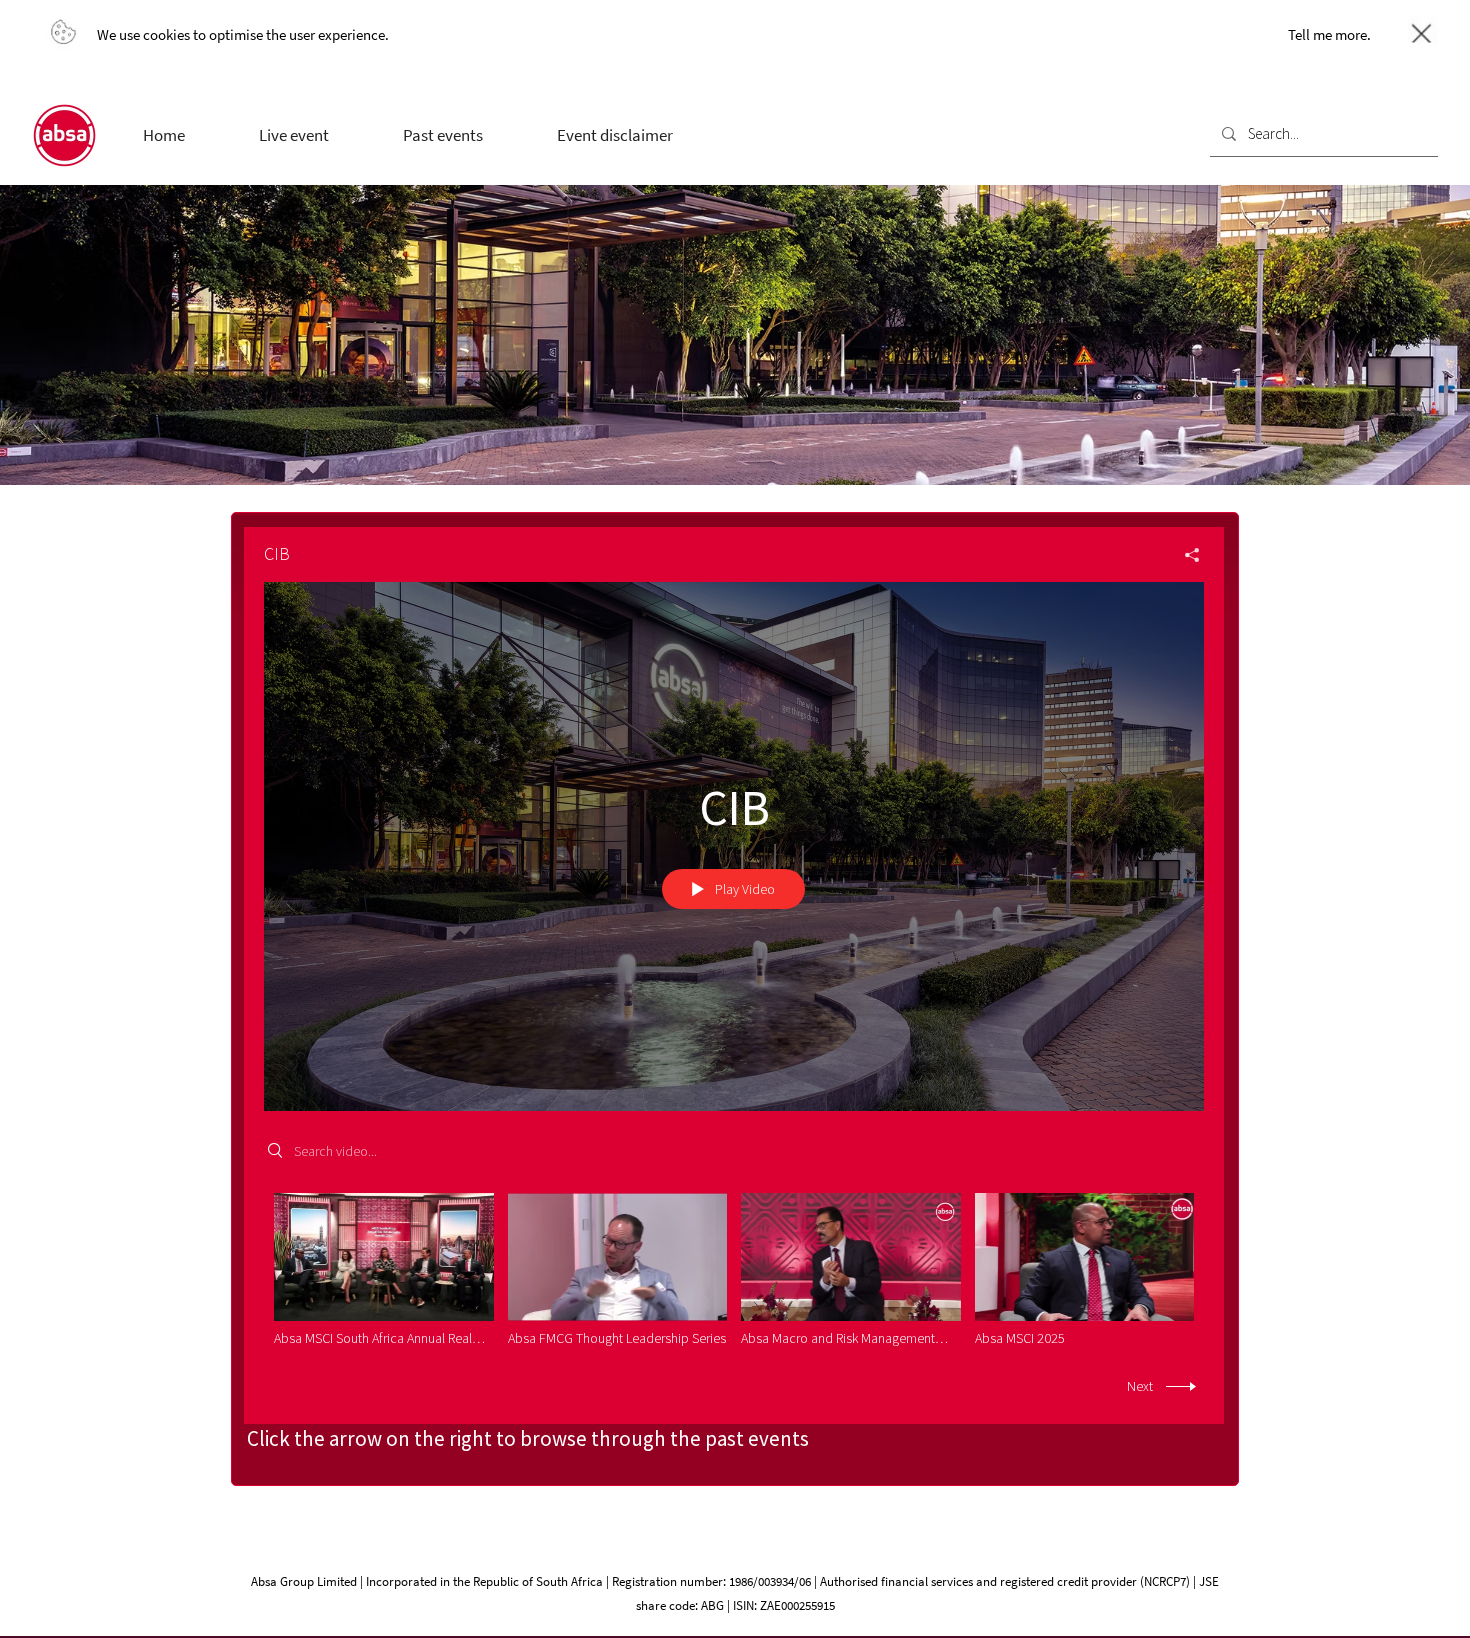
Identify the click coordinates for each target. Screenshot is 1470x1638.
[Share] (1184, 555)
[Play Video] (383, 1269)
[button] (294, 135)
